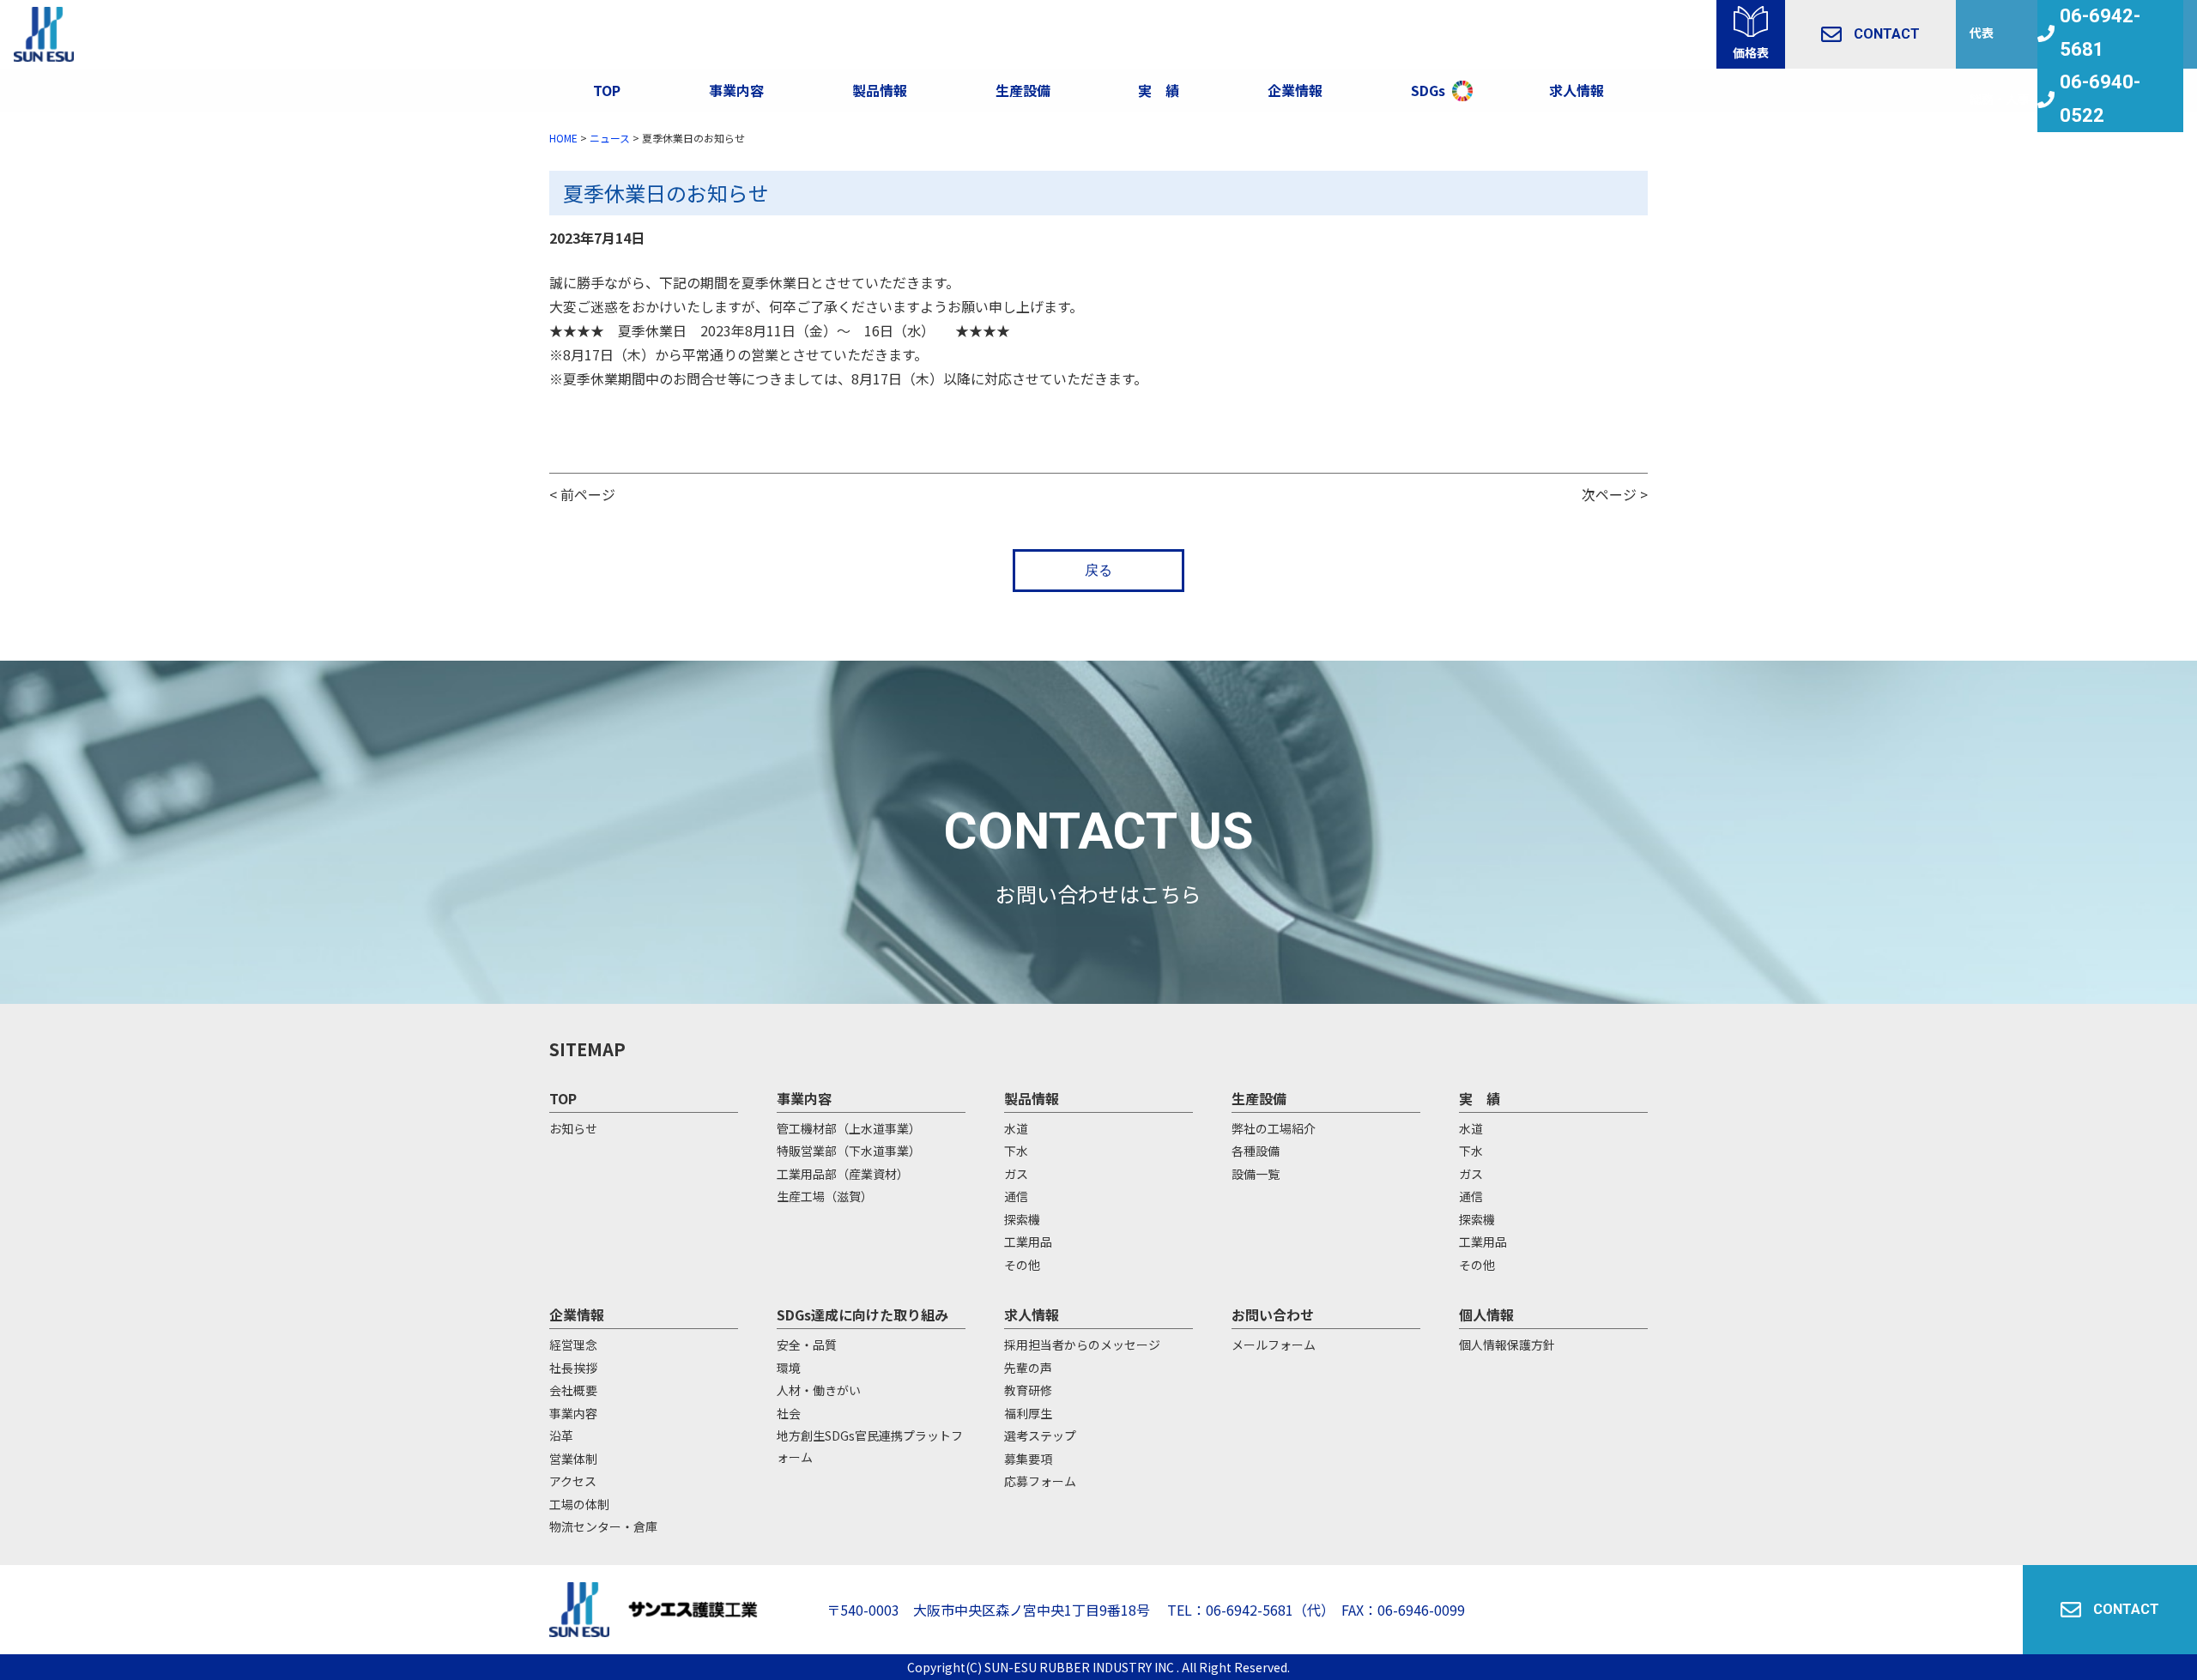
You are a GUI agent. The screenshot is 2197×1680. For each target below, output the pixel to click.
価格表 (1751, 52)
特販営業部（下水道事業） (849, 1151)
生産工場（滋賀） (825, 1196)
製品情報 (880, 90)
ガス (1016, 1174)
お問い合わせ (1273, 1314)
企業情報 (1295, 90)
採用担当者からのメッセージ (1082, 1345)
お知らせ (573, 1128)
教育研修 (1028, 1390)
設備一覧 (1256, 1174)
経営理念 (573, 1345)
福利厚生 (1028, 1413)
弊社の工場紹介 (1274, 1128)
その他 (1022, 1265)
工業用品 (1028, 1242)
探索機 (1022, 1219)
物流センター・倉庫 (603, 1526)
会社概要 (573, 1390)
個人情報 (1486, 1314)
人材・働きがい (819, 1390)
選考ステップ (1040, 1435)
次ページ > (1615, 494)
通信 (1016, 1196)
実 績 (1480, 1098)
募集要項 (1028, 1459)
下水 (1016, 1151)
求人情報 (1577, 90)
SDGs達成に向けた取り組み (862, 1314)
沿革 (561, 1435)
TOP (607, 90)
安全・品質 (807, 1345)
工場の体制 (579, 1504)
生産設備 (1259, 1098)
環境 (789, 1368)
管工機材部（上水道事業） (849, 1128)
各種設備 (1256, 1151)
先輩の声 (1028, 1368)
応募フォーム (1040, 1481)
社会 (789, 1413)
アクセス (573, 1481)
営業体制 (573, 1459)
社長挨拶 (573, 1368)
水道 (1016, 1128)
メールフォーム (1274, 1345)
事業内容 (736, 90)
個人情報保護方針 (1507, 1345)
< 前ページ (582, 494)
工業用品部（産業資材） (843, 1174)
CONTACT (1887, 34)
